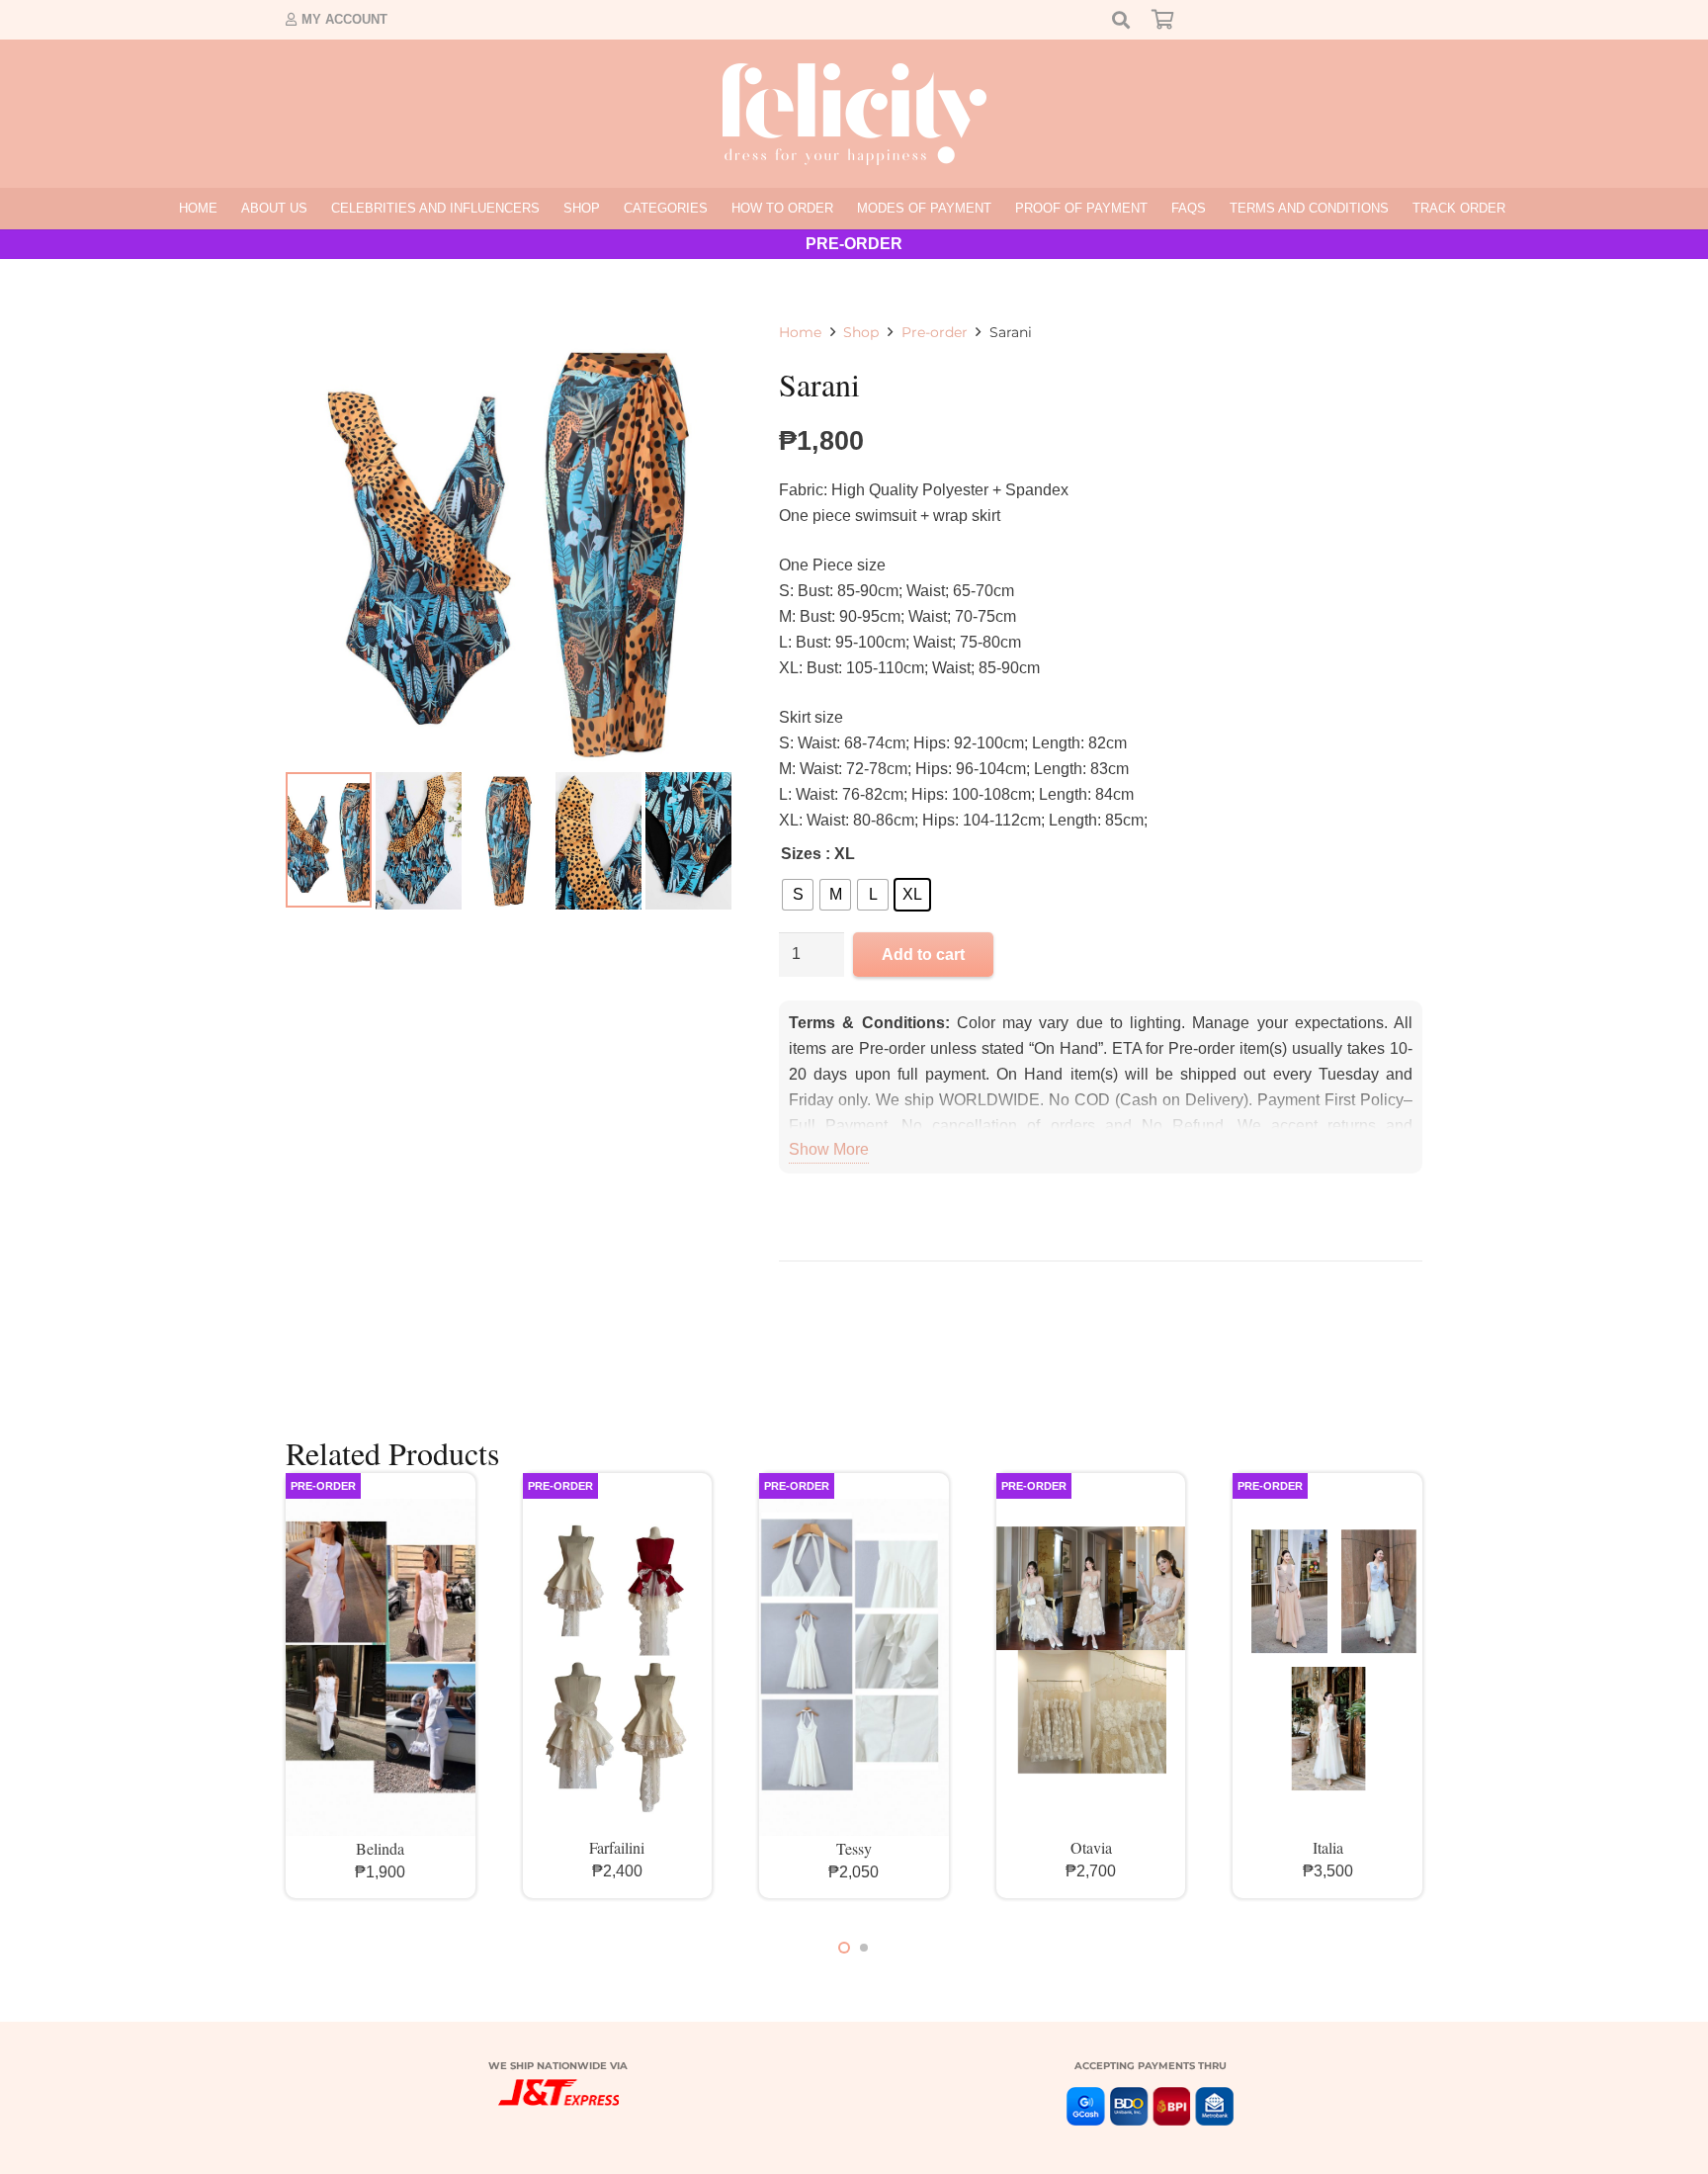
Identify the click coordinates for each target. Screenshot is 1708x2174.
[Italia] (1327, 1667)
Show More (829, 1149)
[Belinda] (381, 1668)
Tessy (854, 1848)
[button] (608, 209)
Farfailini (617, 1847)
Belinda (380, 1848)
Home (800, 332)
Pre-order (935, 332)
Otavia (1091, 1847)
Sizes (801, 854)
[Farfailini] (618, 1667)
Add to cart (923, 955)
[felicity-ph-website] (854, 114)
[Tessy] (854, 1668)
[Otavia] (1091, 1667)
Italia (1328, 1847)
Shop (861, 332)
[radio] (798, 895)
